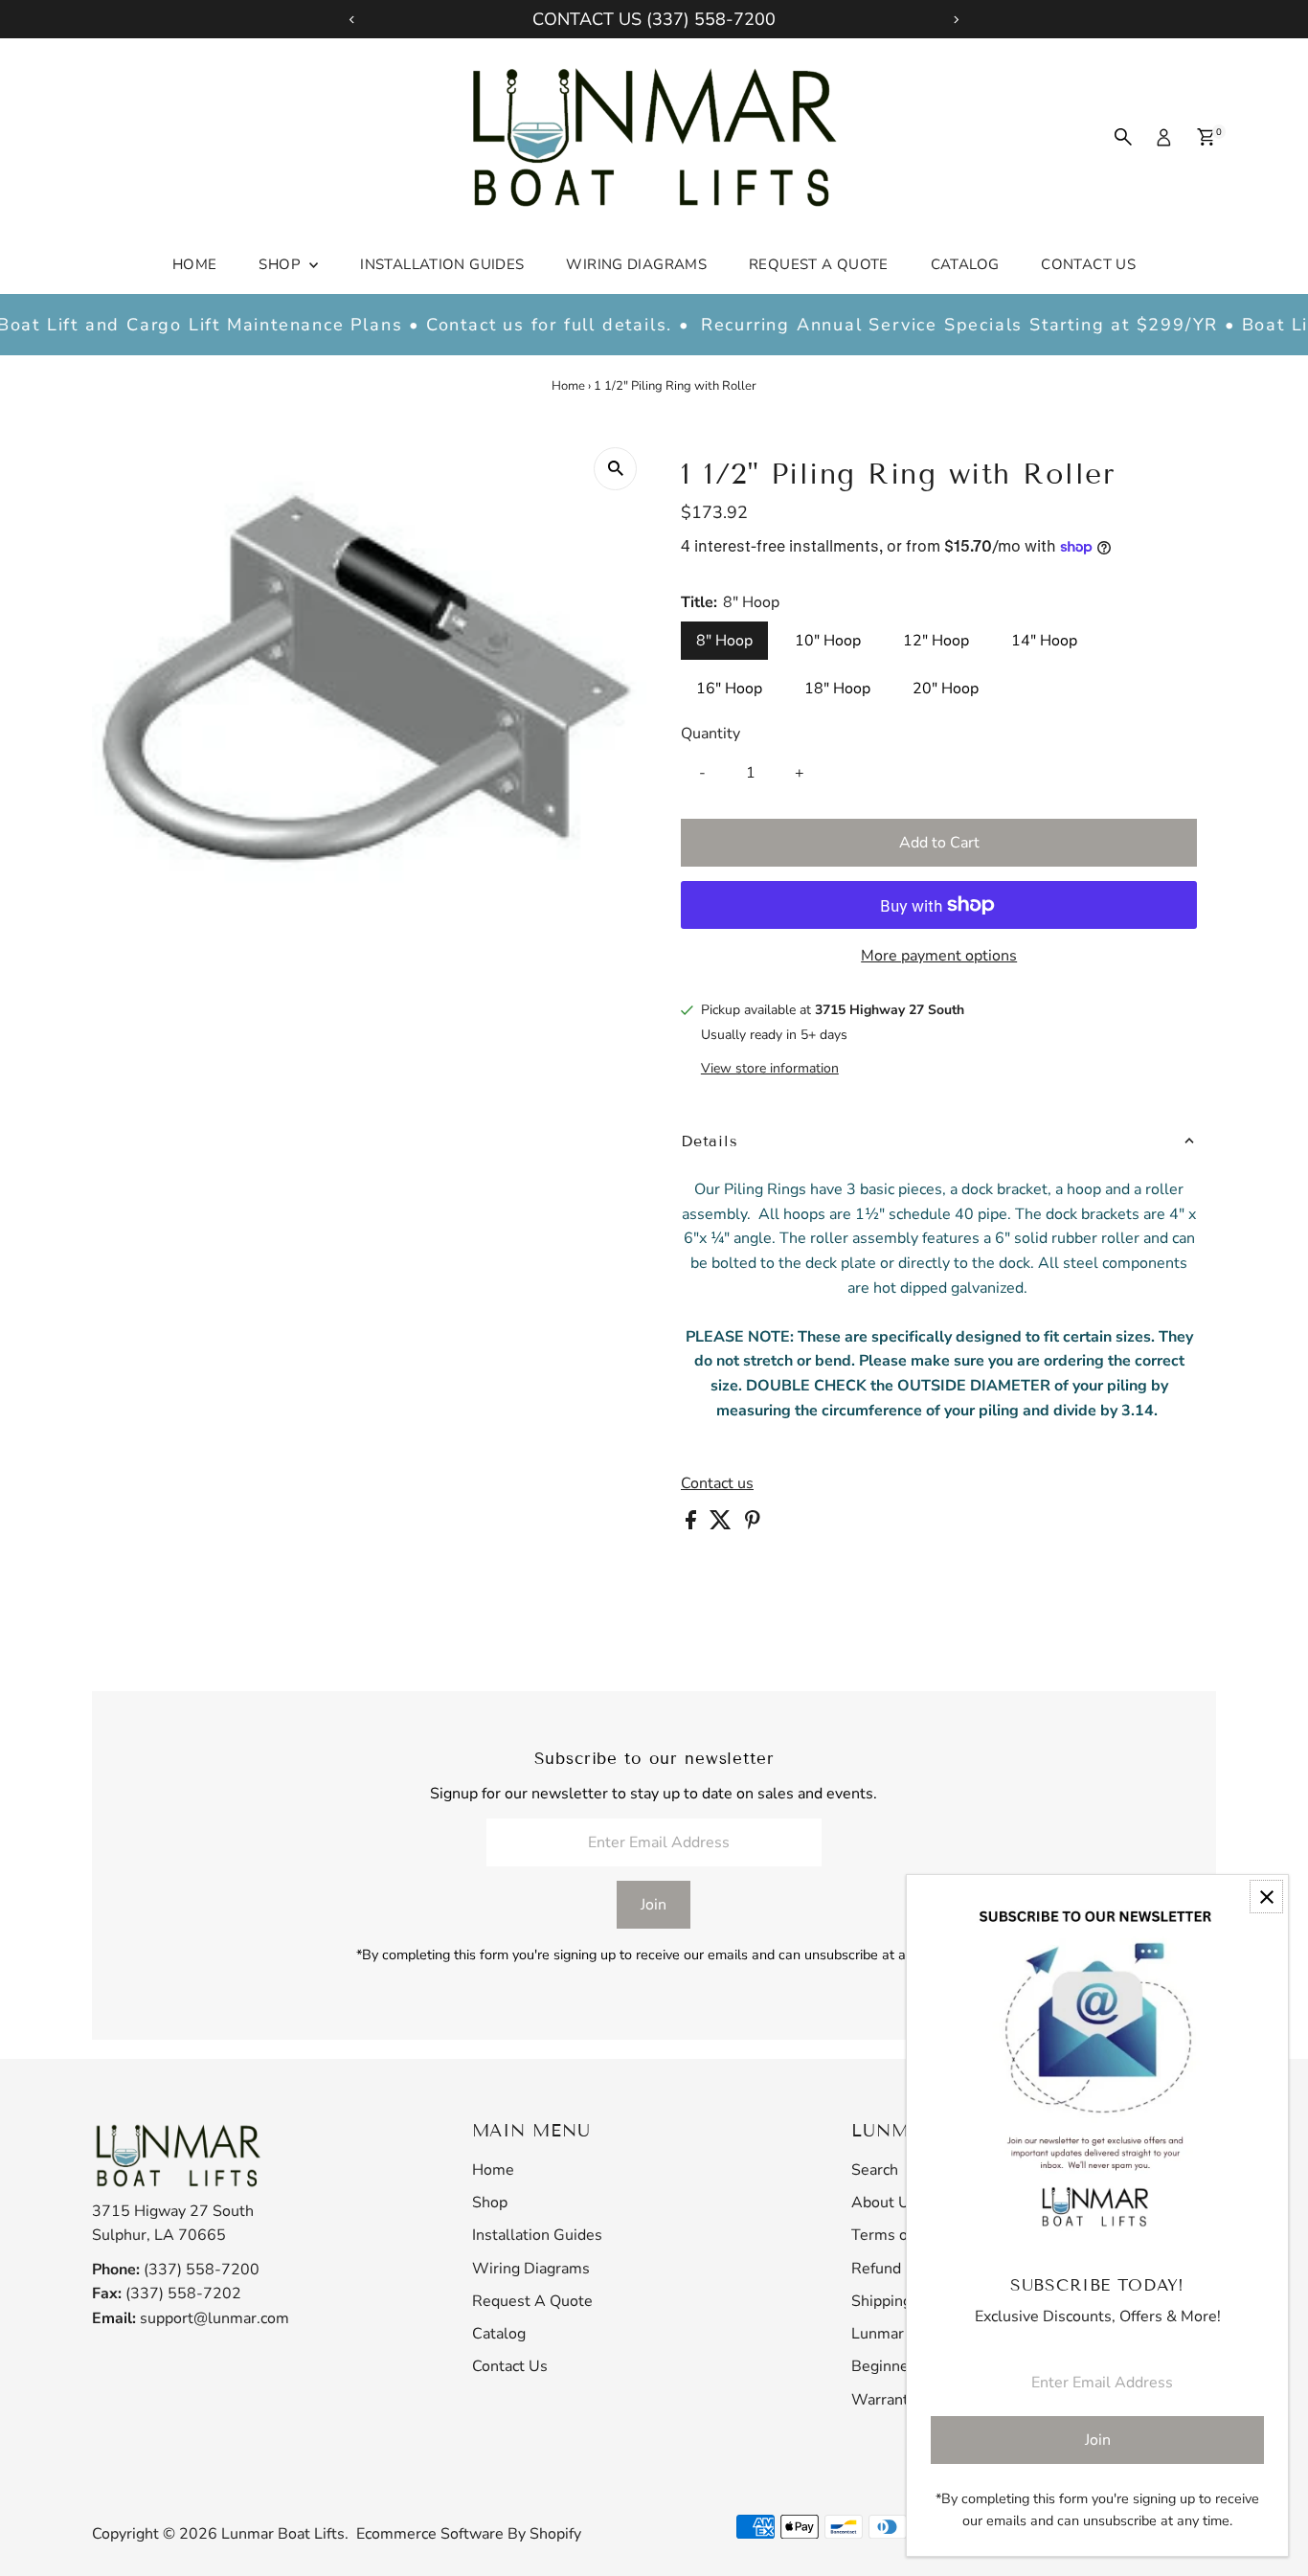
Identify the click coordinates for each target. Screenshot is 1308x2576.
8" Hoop (724, 641)
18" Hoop (837, 689)
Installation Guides (442, 264)
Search (875, 2170)
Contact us (717, 1483)
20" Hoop (946, 689)
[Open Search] (1123, 137)
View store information (770, 1069)
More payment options (939, 956)
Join (654, 1905)
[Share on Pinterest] (753, 1525)
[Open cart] (1206, 137)
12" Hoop (936, 641)
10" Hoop (828, 641)
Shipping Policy (904, 2301)
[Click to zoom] (615, 469)
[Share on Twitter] (722, 1525)
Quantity (710, 734)
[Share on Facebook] (693, 1525)
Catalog (965, 264)
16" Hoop (729, 689)
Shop (282, 264)
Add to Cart (939, 843)
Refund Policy (899, 2269)
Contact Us (1088, 264)
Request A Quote (819, 264)
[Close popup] (1266, 1897)
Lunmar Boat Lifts (283, 2534)
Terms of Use (898, 2235)
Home (195, 264)
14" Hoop (1044, 641)
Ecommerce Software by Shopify (469, 2534)
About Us (884, 2203)
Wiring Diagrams (636, 264)
